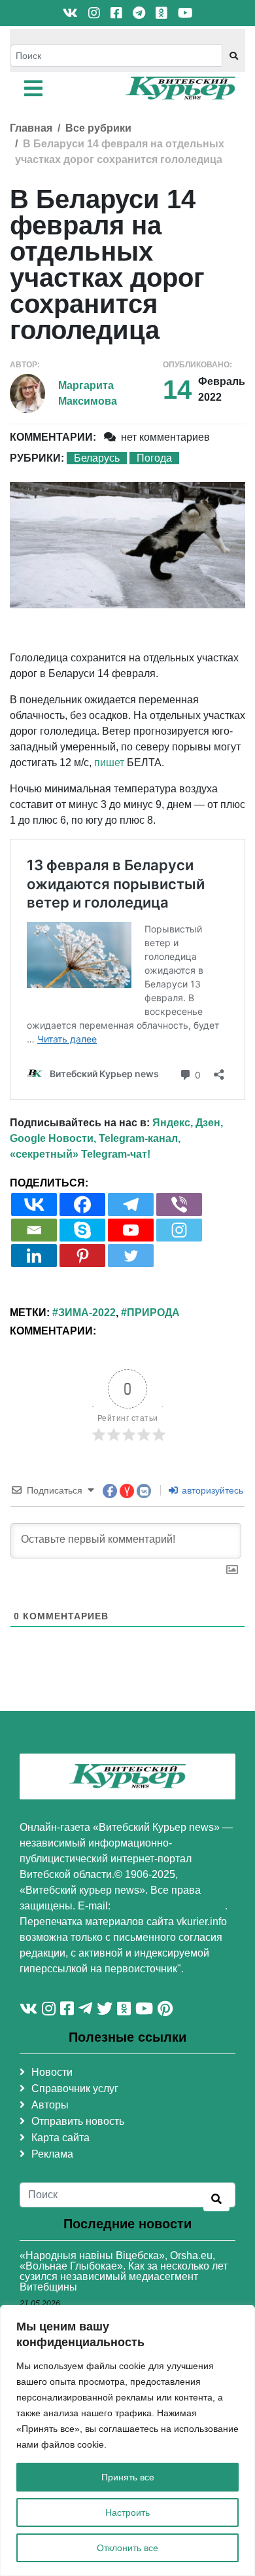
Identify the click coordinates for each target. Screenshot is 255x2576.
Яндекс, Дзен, (188, 1123)
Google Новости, (53, 1138)
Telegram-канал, (140, 1138)
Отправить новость (78, 2121)
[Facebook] (82, 1205)
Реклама (52, 2154)
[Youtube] (131, 1230)
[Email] (34, 1230)
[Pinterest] (82, 1256)
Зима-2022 (87, 1313)
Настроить (127, 2512)
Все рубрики (98, 128)
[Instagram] (179, 1230)
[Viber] (179, 1205)
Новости (52, 2072)
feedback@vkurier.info (169, 1906)
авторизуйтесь (211, 1490)
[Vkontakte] (34, 1205)
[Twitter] (131, 1256)
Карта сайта (60, 2138)
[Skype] (82, 1230)
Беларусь (97, 458)
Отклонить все (127, 2548)
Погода (154, 458)
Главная (31, 128)
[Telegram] (131, 1205)
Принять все (128, 2477)
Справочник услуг (75, 2088)
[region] (127, 2440)
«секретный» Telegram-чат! (80, 1154)
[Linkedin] (34, 1256)
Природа (153, 1313)
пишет (109, 763)
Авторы (50, 2105)
